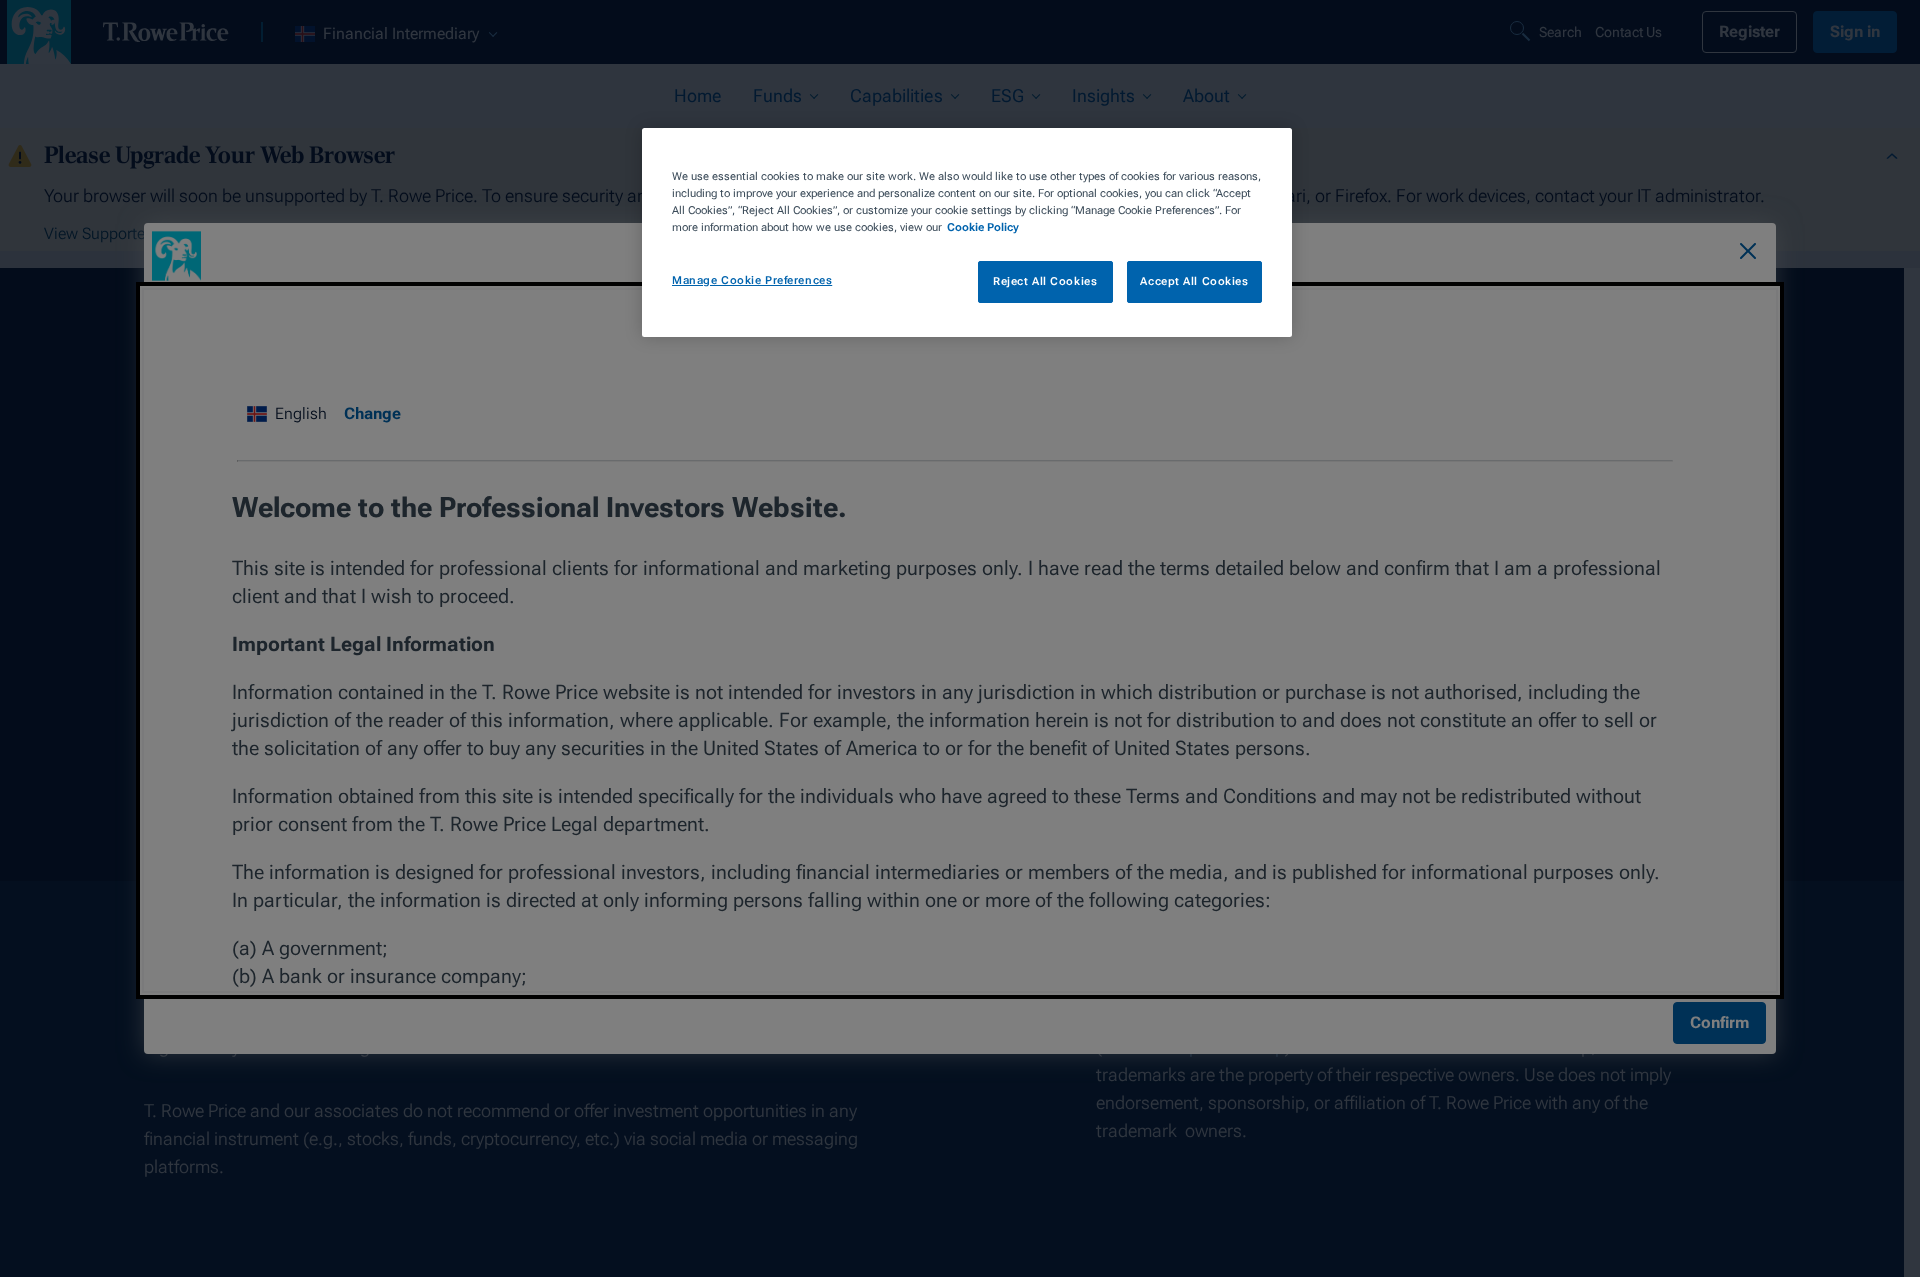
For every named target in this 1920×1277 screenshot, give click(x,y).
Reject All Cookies (1045, 281)
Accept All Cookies (1194, 281)
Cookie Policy (983, 227)
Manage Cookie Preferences (752, 280)
